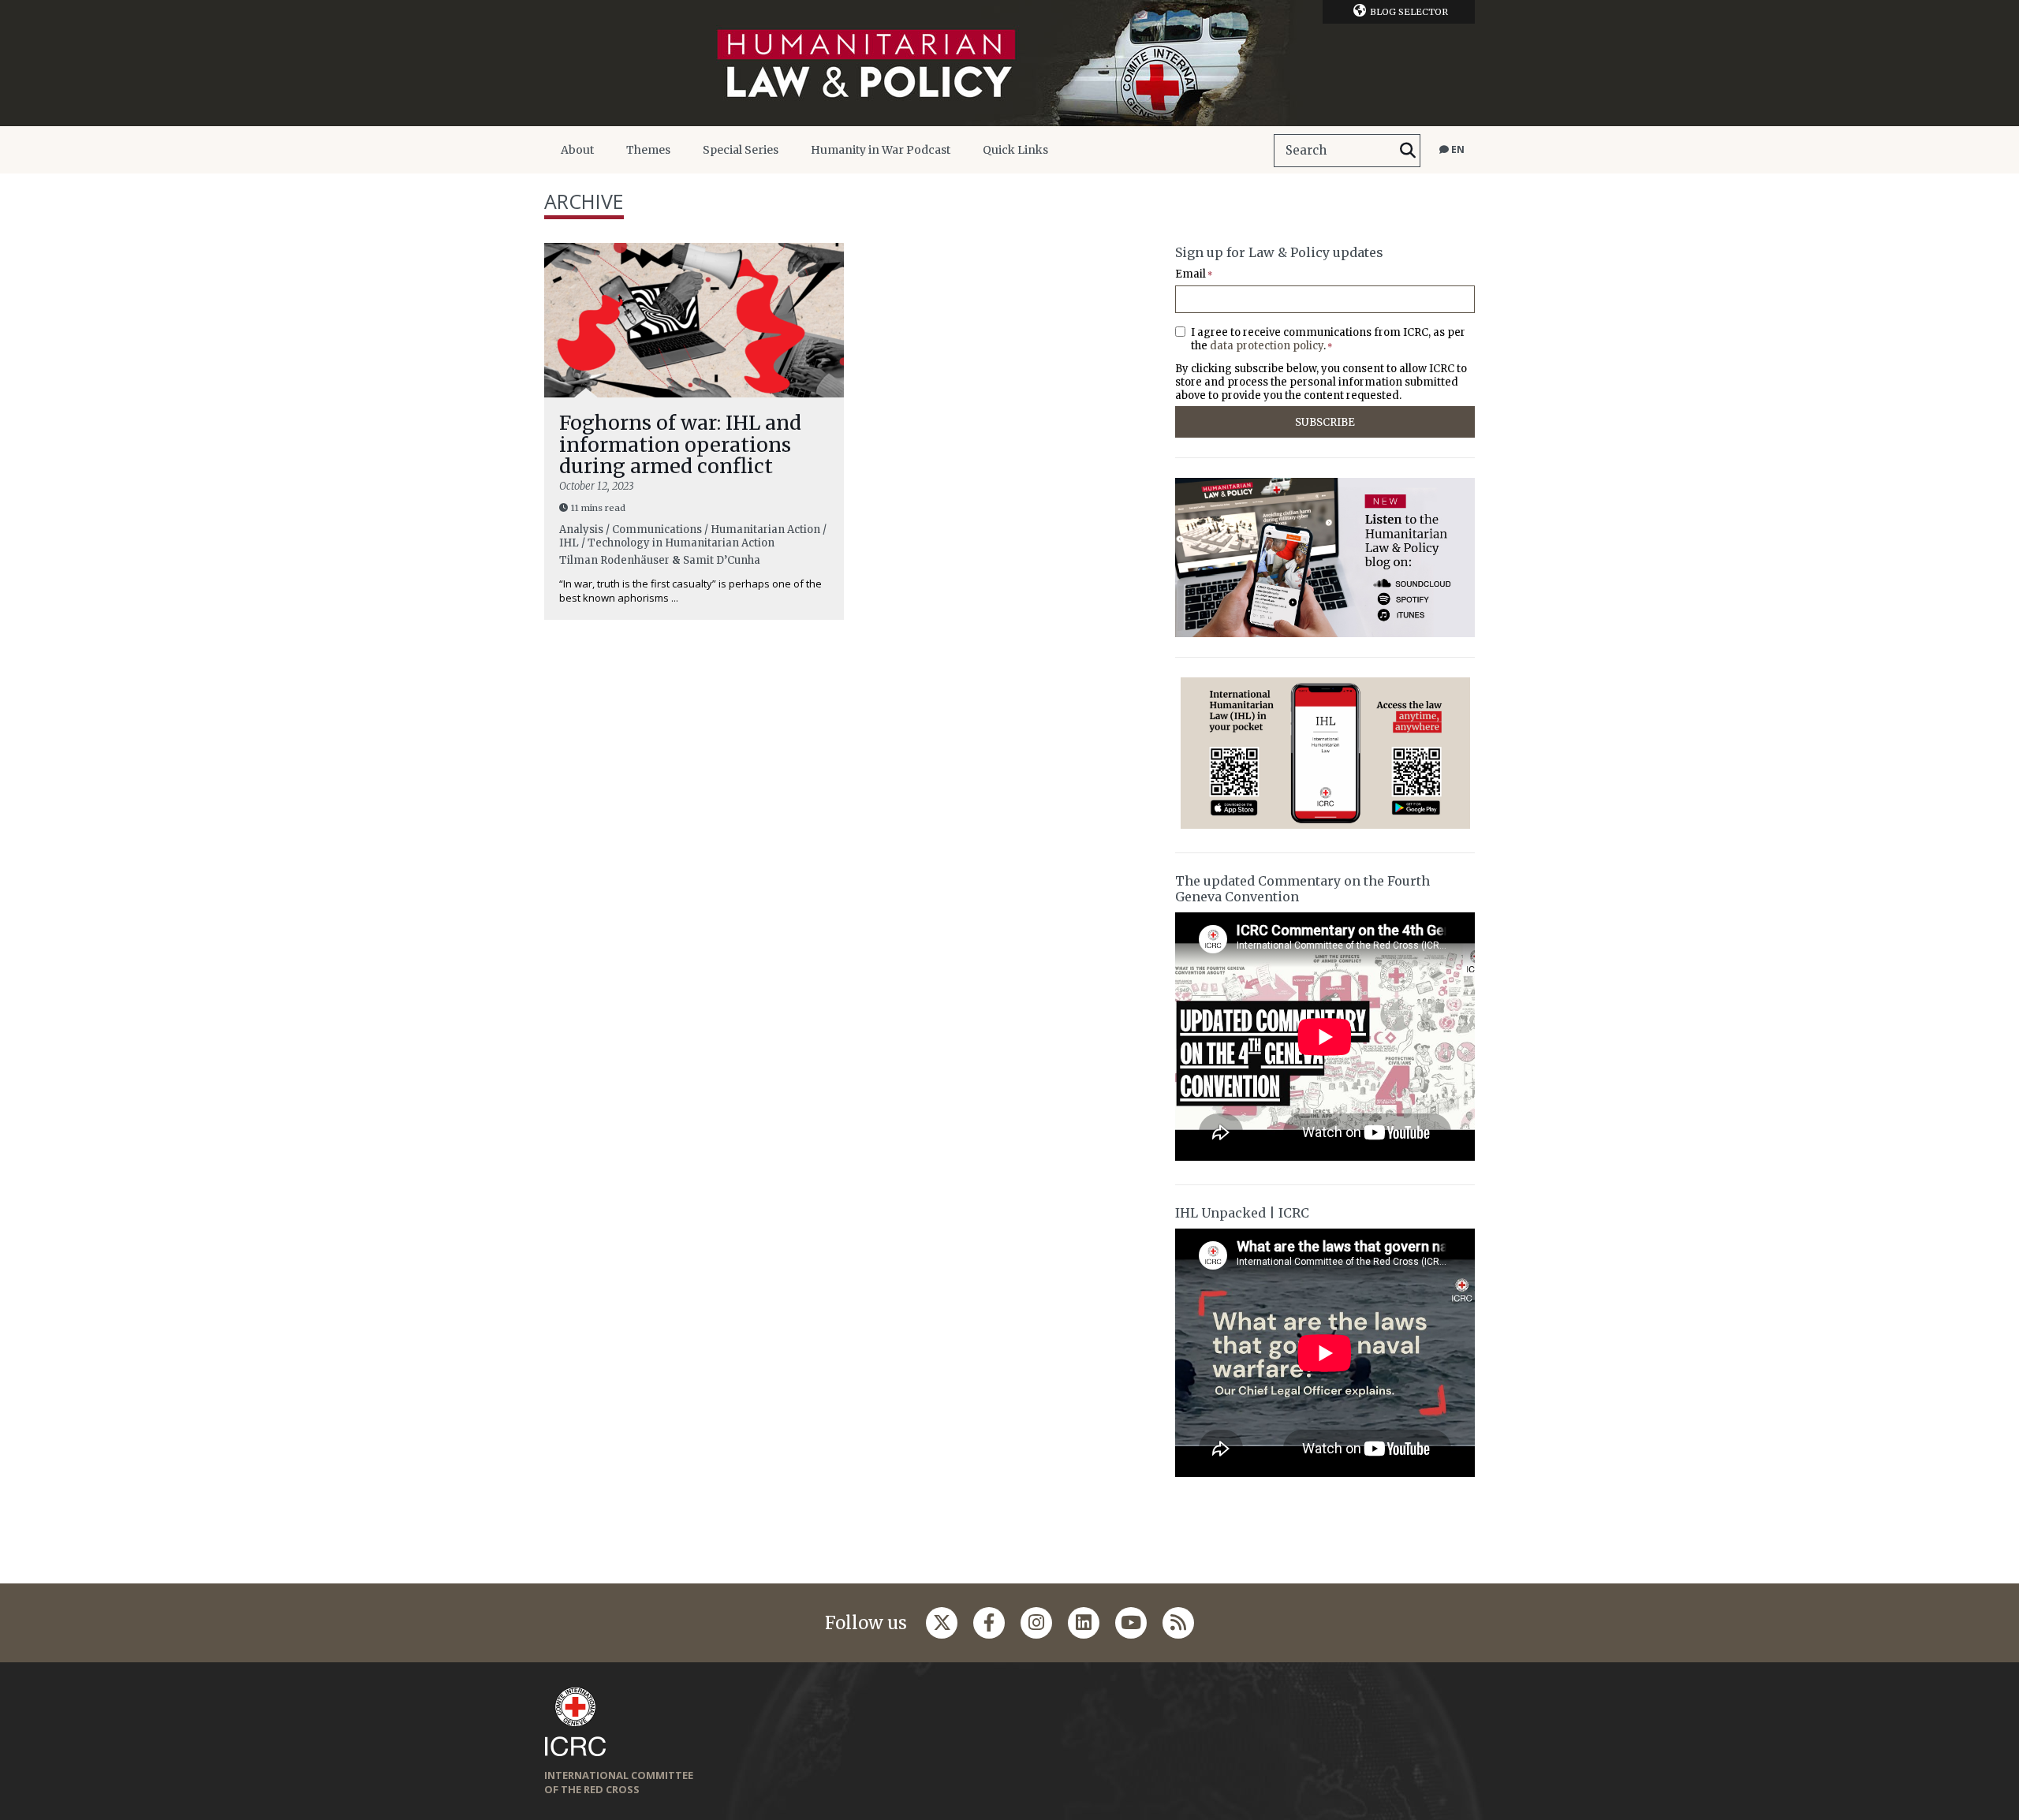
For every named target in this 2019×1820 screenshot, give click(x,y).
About (577, 150)
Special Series (741, 150)
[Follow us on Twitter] (942, 1623)
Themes (648, 150)
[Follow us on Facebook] (989, 1623)
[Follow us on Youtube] (1131, 1623)
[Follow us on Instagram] (1036, 1623)
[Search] (1408, 151)
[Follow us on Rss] (1178, 1623)
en (1457, 149)
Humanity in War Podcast (881, 150)
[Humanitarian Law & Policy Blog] (1009, 63)
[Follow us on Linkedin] (1084, 1623)
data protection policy (1267, 346)
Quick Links (1015, 150)
